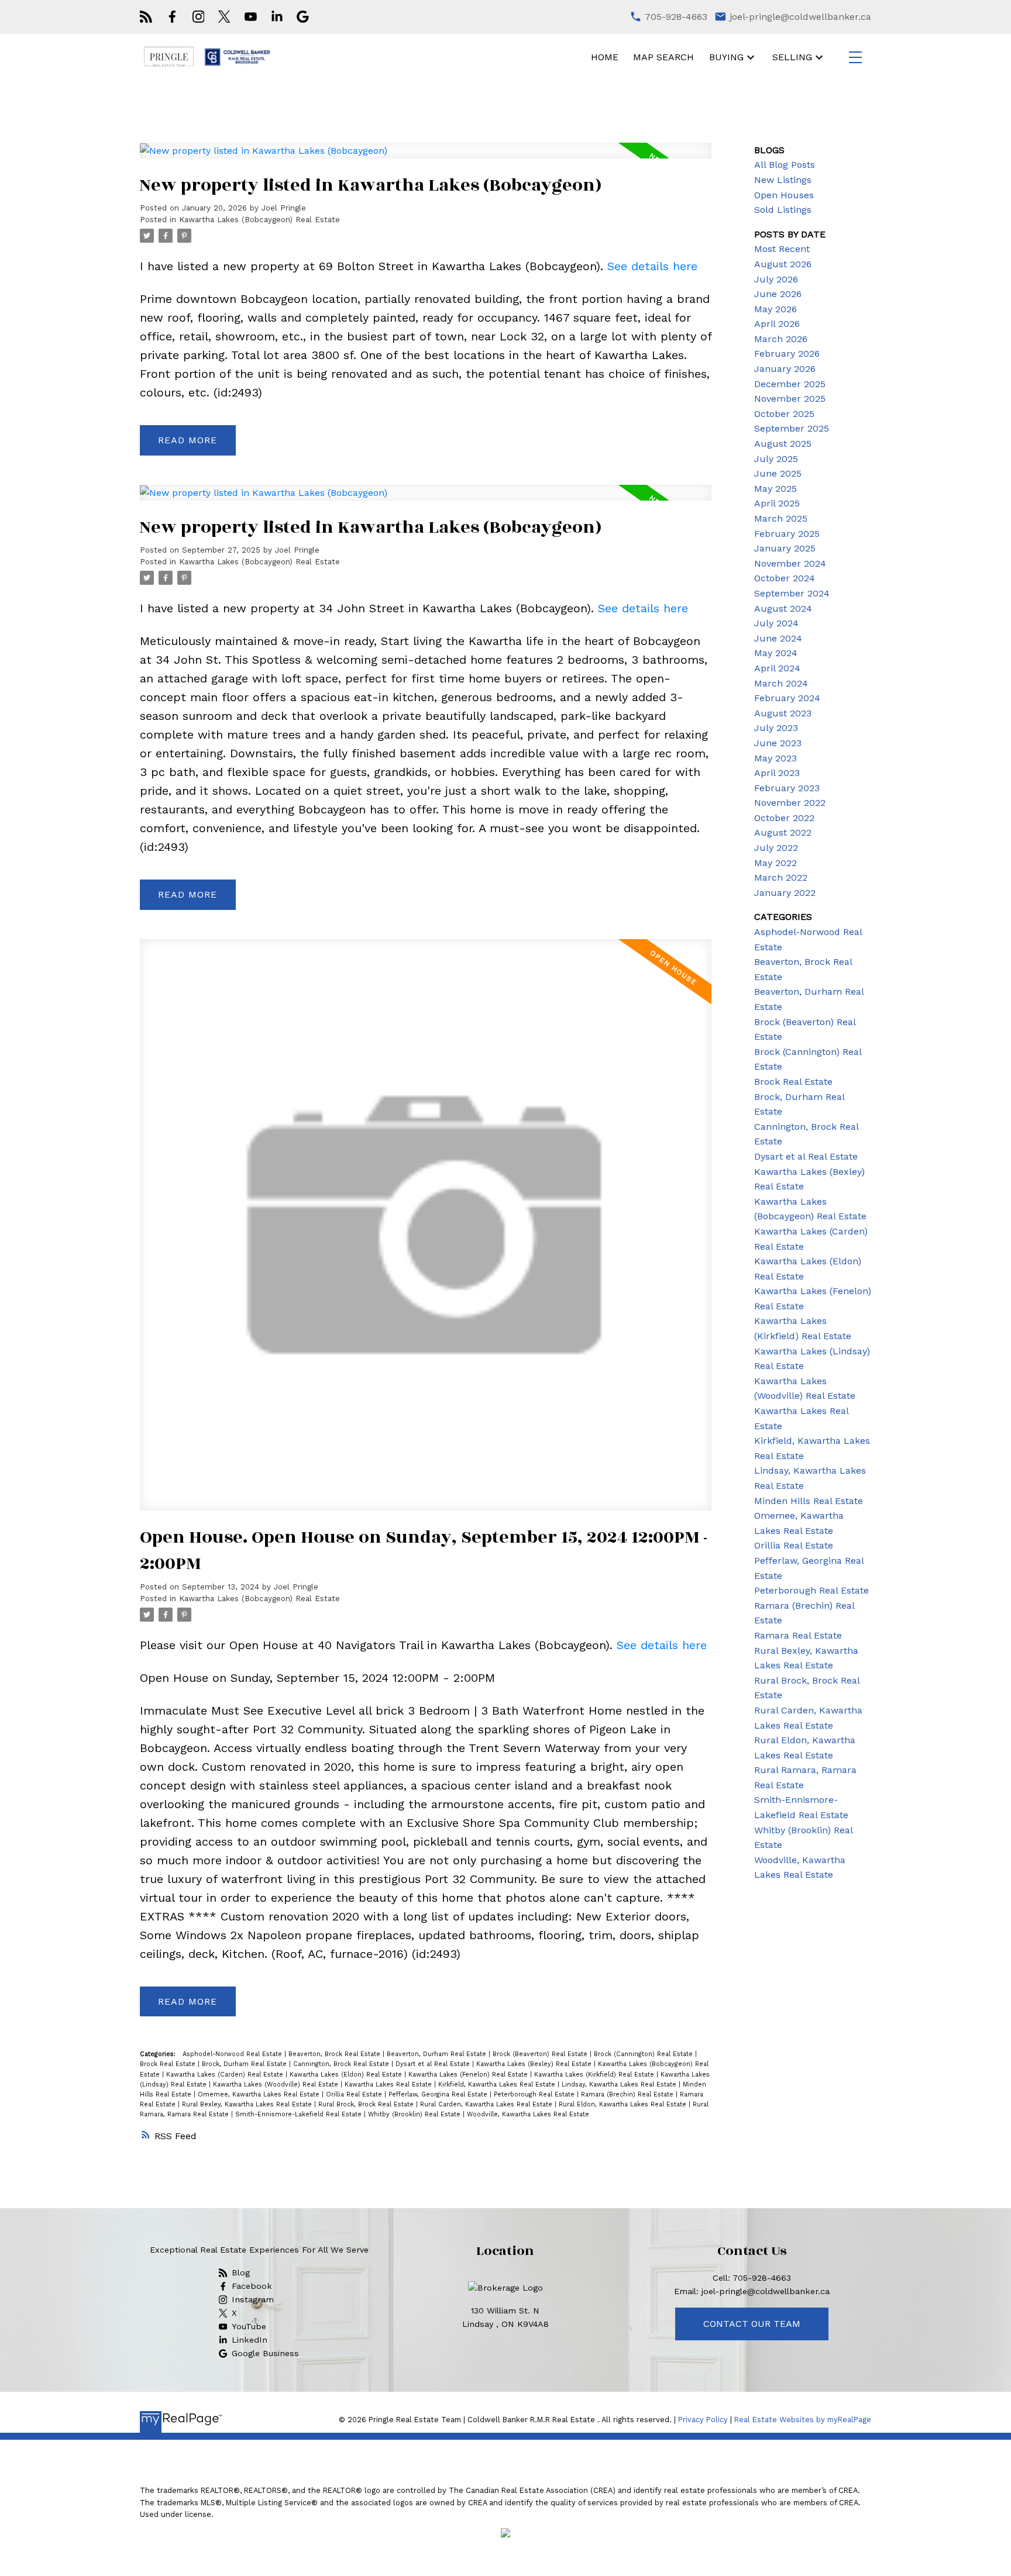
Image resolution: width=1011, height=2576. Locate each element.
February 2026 (787, 354)
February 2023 (787, 788)
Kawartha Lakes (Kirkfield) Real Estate (595, 2075)
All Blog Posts (785, 165)
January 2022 (785, 893)
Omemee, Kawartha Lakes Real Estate (260, 2094)
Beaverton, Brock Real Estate (336, 2054)
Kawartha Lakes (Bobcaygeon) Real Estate (259, 220)
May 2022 (776, 863)
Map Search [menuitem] (663, 57)
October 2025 (784, 414)
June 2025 (778, 473)
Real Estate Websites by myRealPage (803, 2420)
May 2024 (776, 653)
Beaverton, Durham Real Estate (438, 2054)
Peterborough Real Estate (535, 2094)
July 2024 (776, 623)
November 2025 (790, 399)
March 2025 (781, 518)
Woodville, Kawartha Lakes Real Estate (528, 2114)
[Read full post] (426, 158)
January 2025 (785, 548)
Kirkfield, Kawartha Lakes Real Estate (498, 2084)
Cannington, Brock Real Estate (342, 2064)
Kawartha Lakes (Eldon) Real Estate (347, 2075)
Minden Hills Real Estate (809, 1501)
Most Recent (782, 249)
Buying (726, 57)
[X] (224, 17)
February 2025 (787, 534)
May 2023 (776, 758)
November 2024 (790, 563)
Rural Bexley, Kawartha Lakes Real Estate (248, 2104)
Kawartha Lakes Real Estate (389, 2084)
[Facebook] (172, 17)
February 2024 (787, 698)
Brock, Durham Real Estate (245, 2064)
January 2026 (785, 369)
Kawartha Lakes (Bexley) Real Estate (535, 2064)
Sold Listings (783, 210)
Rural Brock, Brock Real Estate (367, 2104)
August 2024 (783, 608)
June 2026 (778, 294)
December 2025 (790, 384)
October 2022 (784, 818)
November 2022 (790, 803)
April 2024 (777, 668)
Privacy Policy (703, 2420)
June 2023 (778, 743)
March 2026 (781, 339)
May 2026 (776, 309)
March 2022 (781, 877)
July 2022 (776, 848)
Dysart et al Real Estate (434, 2064)
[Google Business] (303, 17)
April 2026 (777, 324)
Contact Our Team (752, 2324)
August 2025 (783, 444)
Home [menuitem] (605, 57)
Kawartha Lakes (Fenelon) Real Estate (469, 2075)
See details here (652, 266)
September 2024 (792, 593)
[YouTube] (251, 17)
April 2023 (777, 773)
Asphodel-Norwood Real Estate (233, 2054)
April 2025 (777, 503)
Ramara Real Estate (798, 1635)
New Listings (783, 180)
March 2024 (781, 683)
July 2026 (776, 279)
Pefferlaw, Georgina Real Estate (439, 2094)
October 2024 (785, 578)
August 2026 (783, 264)
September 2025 (792, 428)
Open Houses (784, 195)
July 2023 (776, 728)
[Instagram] (199, 17)
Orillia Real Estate (355, 2094)
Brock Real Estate (169, 2064)
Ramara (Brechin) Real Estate (628, 2094)
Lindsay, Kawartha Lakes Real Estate (620, 2084)
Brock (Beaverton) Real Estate (541, 2054)
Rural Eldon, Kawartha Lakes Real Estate (624, 2104)
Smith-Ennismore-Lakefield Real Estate (300, 2114)
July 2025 (776, 459)
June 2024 (778, 638)
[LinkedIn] (277, 17)
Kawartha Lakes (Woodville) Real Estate (277, 2084)
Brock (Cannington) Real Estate (644, 2054)
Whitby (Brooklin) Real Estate (415, 2114)
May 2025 (776, 489)
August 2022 (783, 832)
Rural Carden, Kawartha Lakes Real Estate (487, 2104)
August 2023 (783, 713)
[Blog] (146, 17)
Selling (792, 57)
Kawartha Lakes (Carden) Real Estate (226, 2075)
